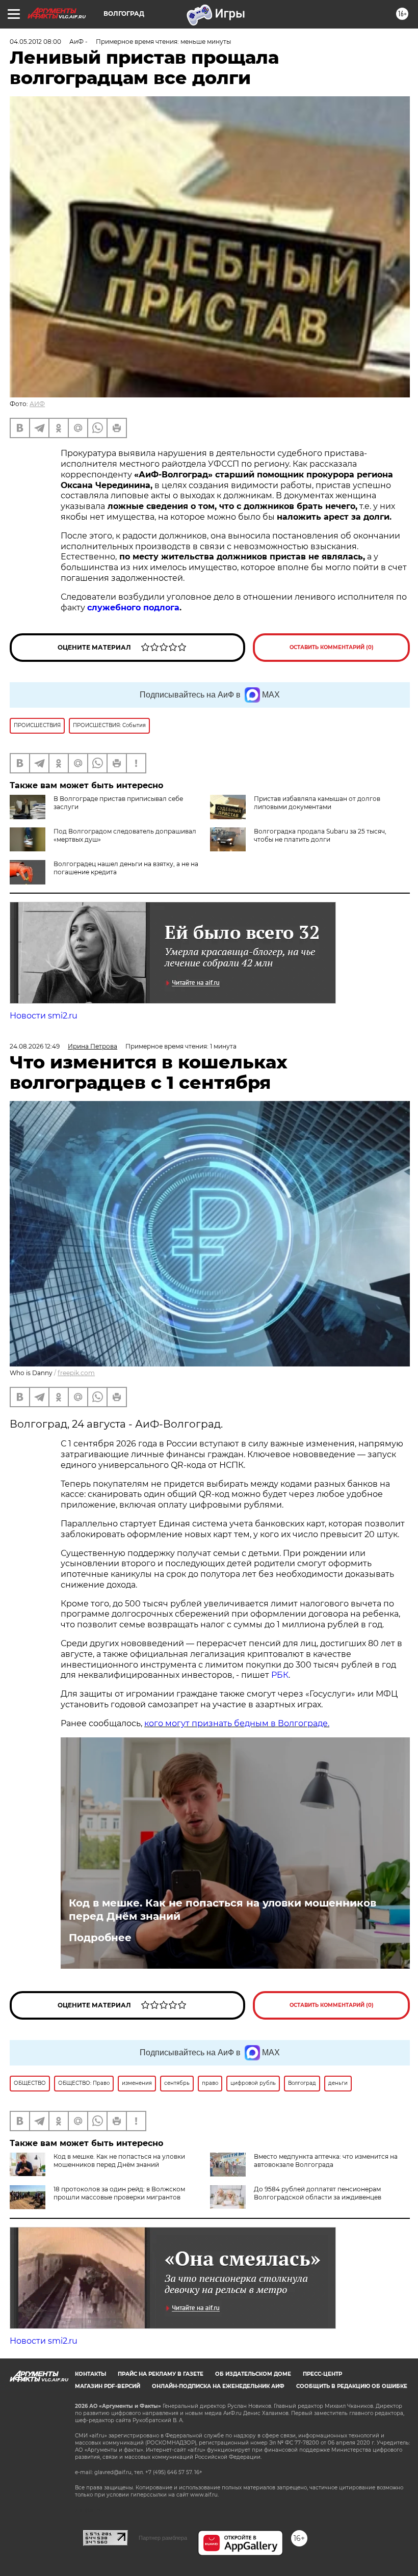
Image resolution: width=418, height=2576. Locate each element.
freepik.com (76, 1373)
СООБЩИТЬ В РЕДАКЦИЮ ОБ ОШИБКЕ (352, 2386)
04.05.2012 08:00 (35, 42)
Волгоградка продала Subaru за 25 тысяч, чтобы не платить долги (320, 835)
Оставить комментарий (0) (332, 647)
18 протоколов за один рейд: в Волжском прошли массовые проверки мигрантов (119, 2193)
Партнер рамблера (163, 2538)
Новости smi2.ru (44, 1016)
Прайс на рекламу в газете (161, 2374)
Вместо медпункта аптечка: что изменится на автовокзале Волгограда (326, 2161)
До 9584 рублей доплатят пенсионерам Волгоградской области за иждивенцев (318, 2193)
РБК (280, 1675)
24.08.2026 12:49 (35, 1046)
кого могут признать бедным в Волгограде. (237, 1723)
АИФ (37, 404)
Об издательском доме (253, 2374)
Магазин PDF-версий (108, 2386)
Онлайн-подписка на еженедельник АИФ (218, 2386)
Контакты (90, 2374)
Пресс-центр (322, 2374)
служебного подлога (133, 608)
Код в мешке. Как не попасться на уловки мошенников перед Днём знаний (223, 1910)
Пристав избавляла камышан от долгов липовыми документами (317, 803)
